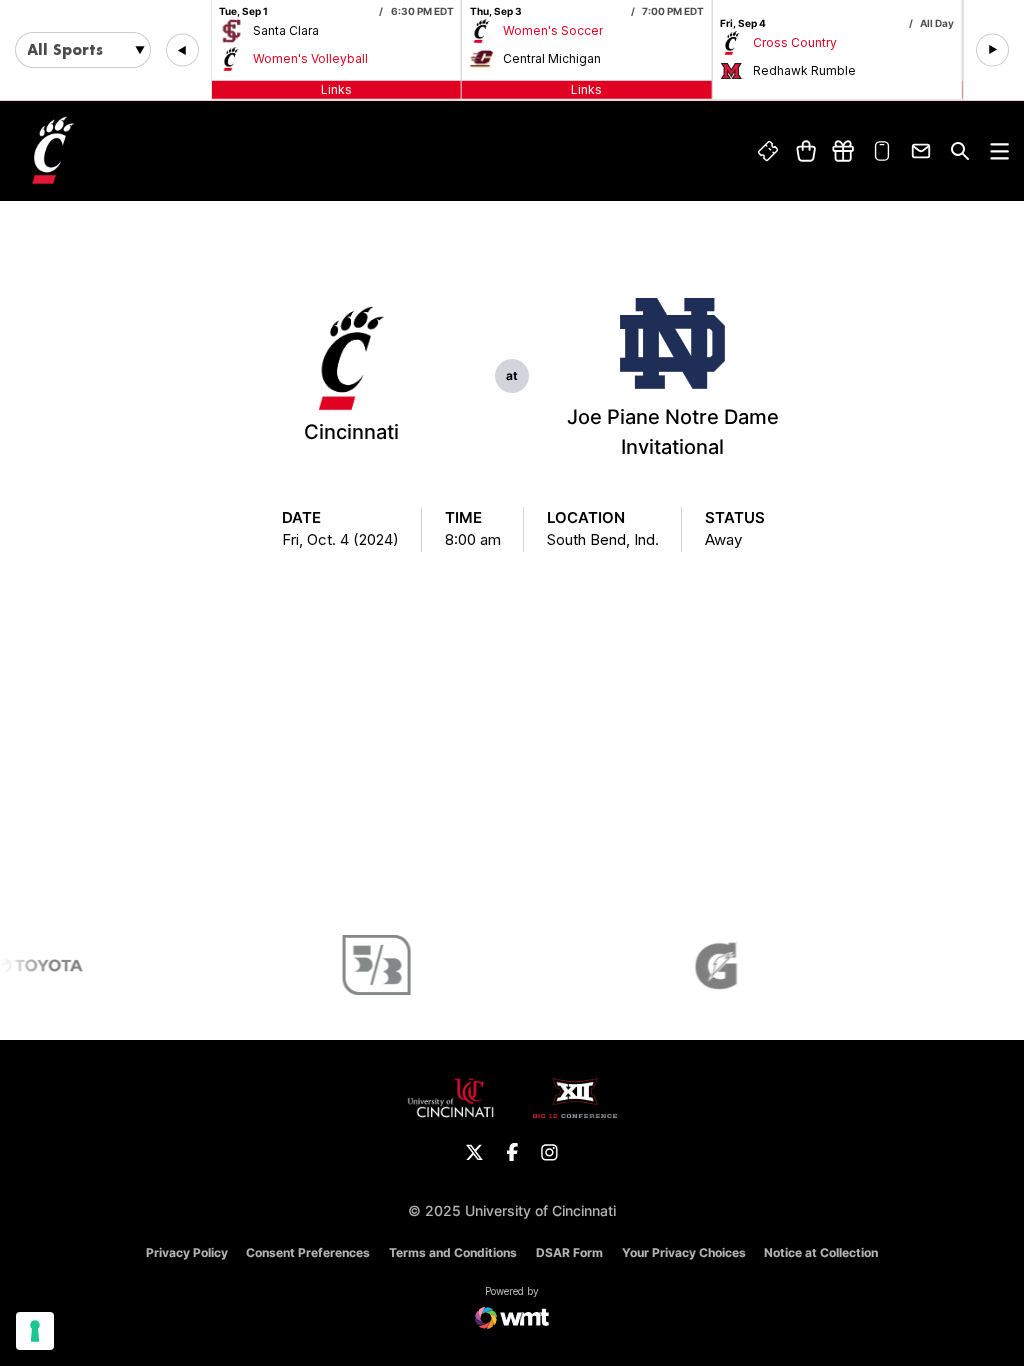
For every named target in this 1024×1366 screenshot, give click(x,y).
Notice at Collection (821, 1252)
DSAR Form (569, 1252)
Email (921, 151)
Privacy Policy (187, 1252)
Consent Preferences (308, 1252)
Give (844, 151)
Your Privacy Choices (684, 1252)
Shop (805, 151)
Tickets (768, 151)
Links (336, 89)
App (883, 151)
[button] (182, 50)
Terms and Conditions (453, 1252)
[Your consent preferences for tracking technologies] (35, 1331)
